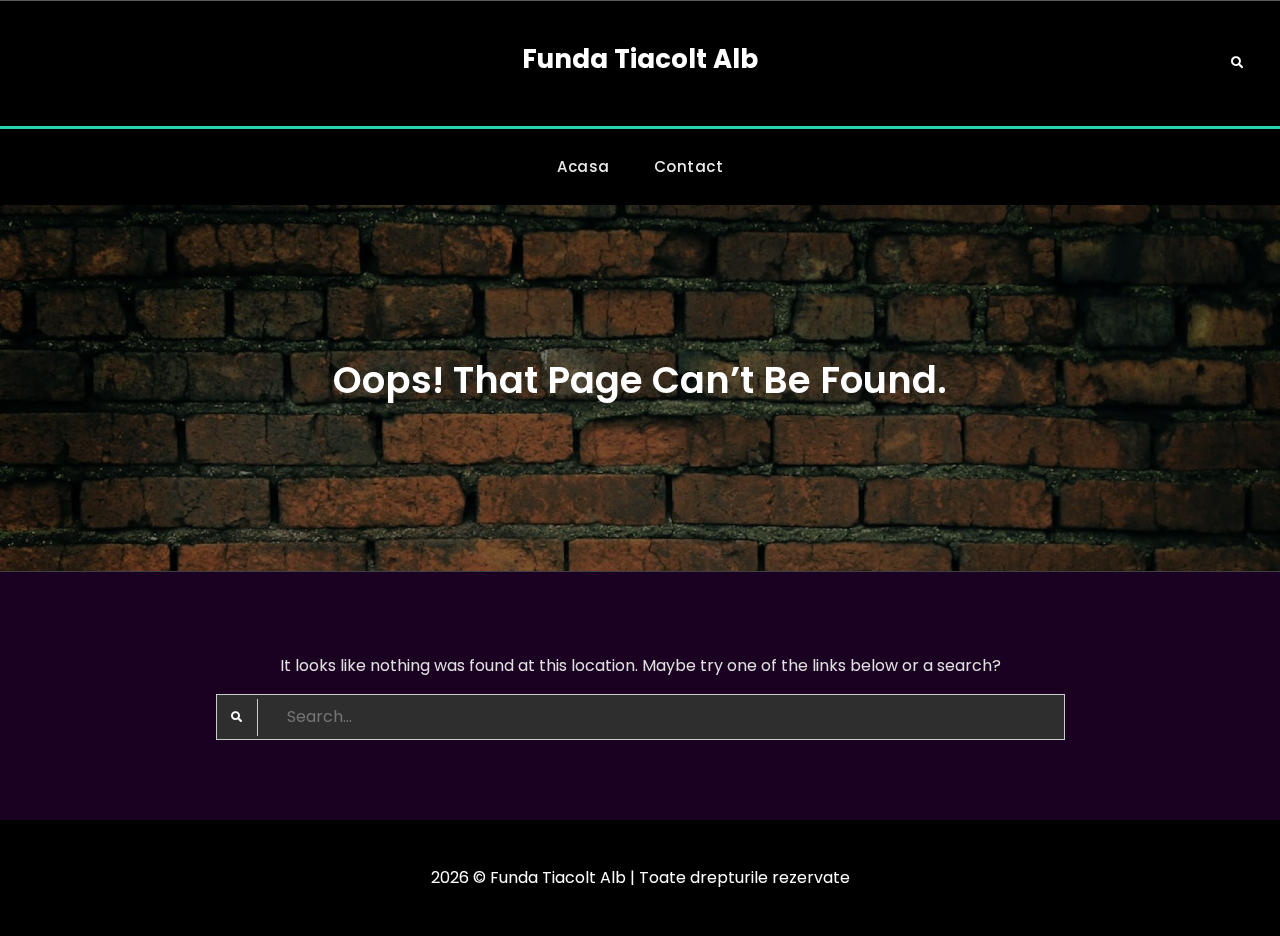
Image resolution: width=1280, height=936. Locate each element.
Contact (689, 166)
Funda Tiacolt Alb (640, 59)
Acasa (583, 166)
